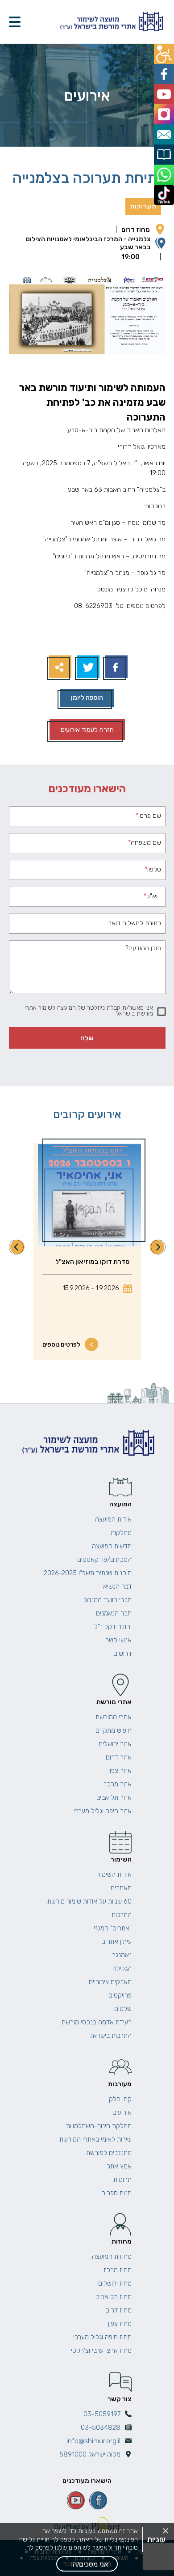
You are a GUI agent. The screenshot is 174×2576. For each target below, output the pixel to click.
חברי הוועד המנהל (108, 1600)
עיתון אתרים (116, 1942)
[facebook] (98, 2500)
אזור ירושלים (115, 1744)
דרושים (122, 1654)
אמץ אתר (119, 2166)
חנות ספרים (116, 2193)
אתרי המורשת (114, 1717)
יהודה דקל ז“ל (113, 1627)
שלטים (123, 2009)
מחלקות (121, 1533)
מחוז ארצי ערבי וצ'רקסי (101, 2351)
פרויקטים (120, 1995)
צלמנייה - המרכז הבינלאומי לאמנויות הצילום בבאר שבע (88, 243)
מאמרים (121, 1888)
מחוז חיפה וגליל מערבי (102, 2337)
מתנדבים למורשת (109, 2153)
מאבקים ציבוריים (110, 1982)
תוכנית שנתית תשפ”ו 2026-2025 (88, 1573)
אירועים (122, 2113)
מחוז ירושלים (115, 2283)
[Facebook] (115, 668)
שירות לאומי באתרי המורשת (95, 2139)
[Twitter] (87, 668)
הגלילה (122, 1968)
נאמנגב (122, 1955)
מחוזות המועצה (112, 2257)
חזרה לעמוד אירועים (87, 730)
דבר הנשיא (117, 1586)
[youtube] (76, 2500)
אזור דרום (119, 1757)
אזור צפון (120, 1771)
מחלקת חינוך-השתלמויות (99, 2126)
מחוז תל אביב (114, 2297)
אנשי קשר (118, 1640)
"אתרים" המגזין (112, 1928)
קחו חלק (120, 2099)
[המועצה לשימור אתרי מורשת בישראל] (111, 22)
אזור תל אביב (114, 1798)
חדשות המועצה (112, 1546)
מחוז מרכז (118, 2270)
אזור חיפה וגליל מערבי (103, 1811)
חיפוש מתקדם (114, 1730)
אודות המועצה (113, 1519)
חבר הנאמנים (114, 1613)
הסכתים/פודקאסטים (104, 1560)
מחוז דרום (136, 230)
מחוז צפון (120, 2324)
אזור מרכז (118, 1784)
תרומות (122, 2180)
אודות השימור (114, 1875)
